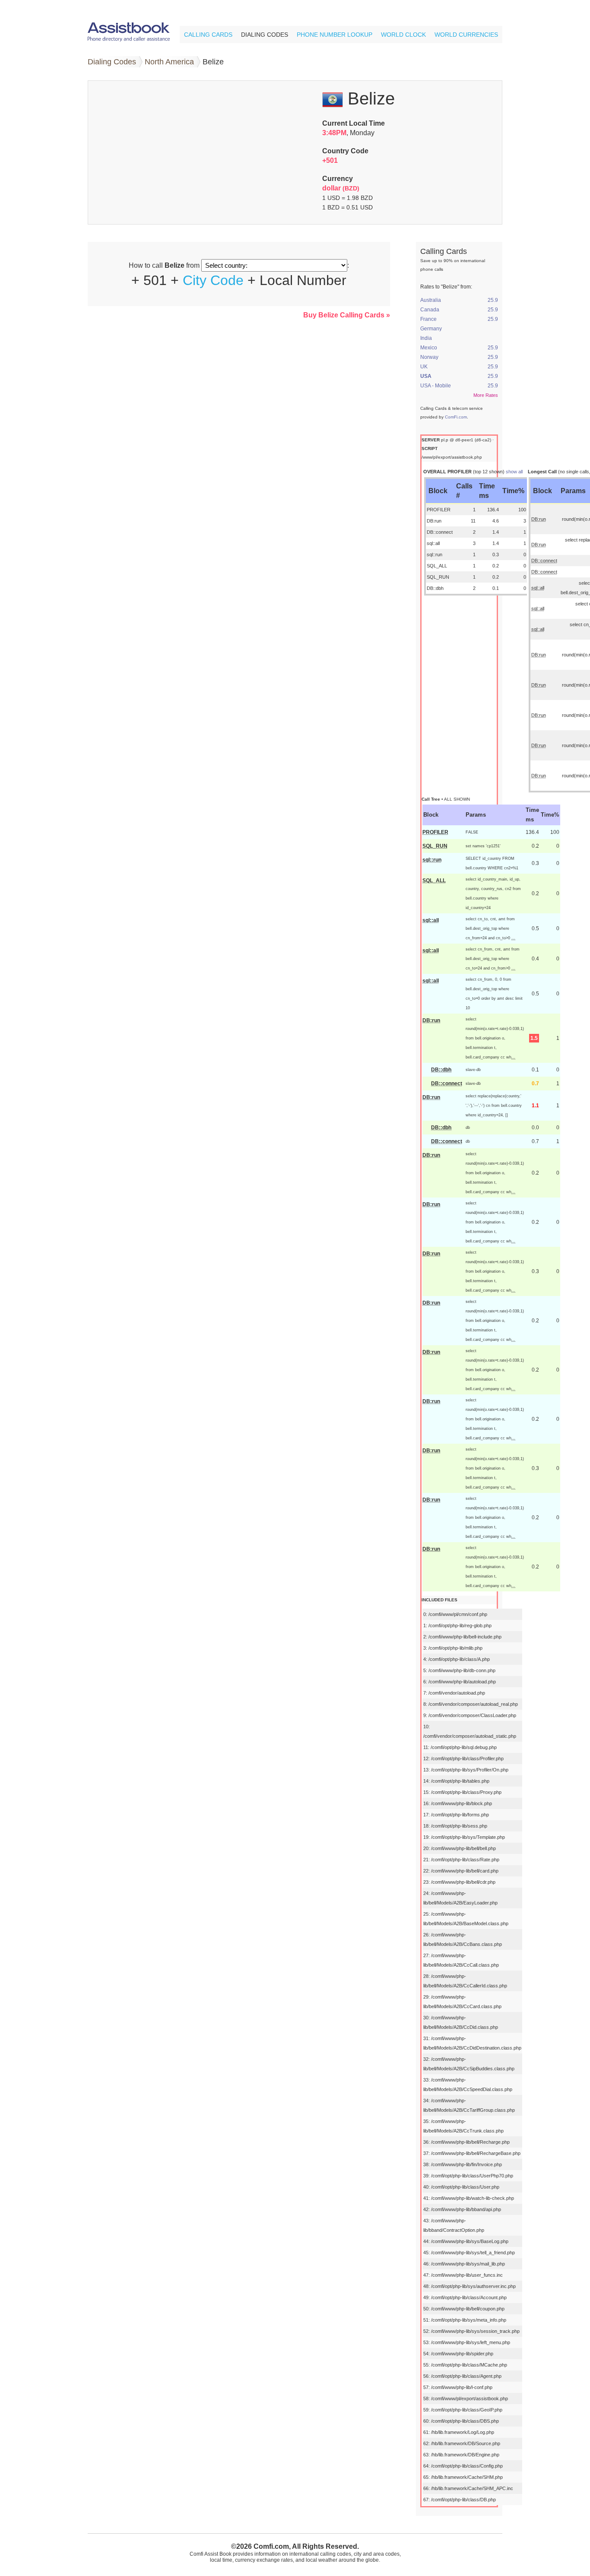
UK (424, 367)
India (426, 338)
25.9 (493, 300)
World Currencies (466, 35)
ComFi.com (456, 417)
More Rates (486, 395)
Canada (430, 310)
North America (169, 62)
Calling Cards (208, 35)
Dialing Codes (265, 35)
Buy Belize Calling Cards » (347, 315)
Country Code (345, 151)
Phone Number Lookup (335, 35)
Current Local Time (354, 123)
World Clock (403, 35)
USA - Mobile (436, 386)
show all (514, 472)
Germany (431, 329)
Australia (431, 300)
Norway (429, 357)
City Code (213, 280)
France (428, 319)
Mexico (429, 348)
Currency (338, 179)
